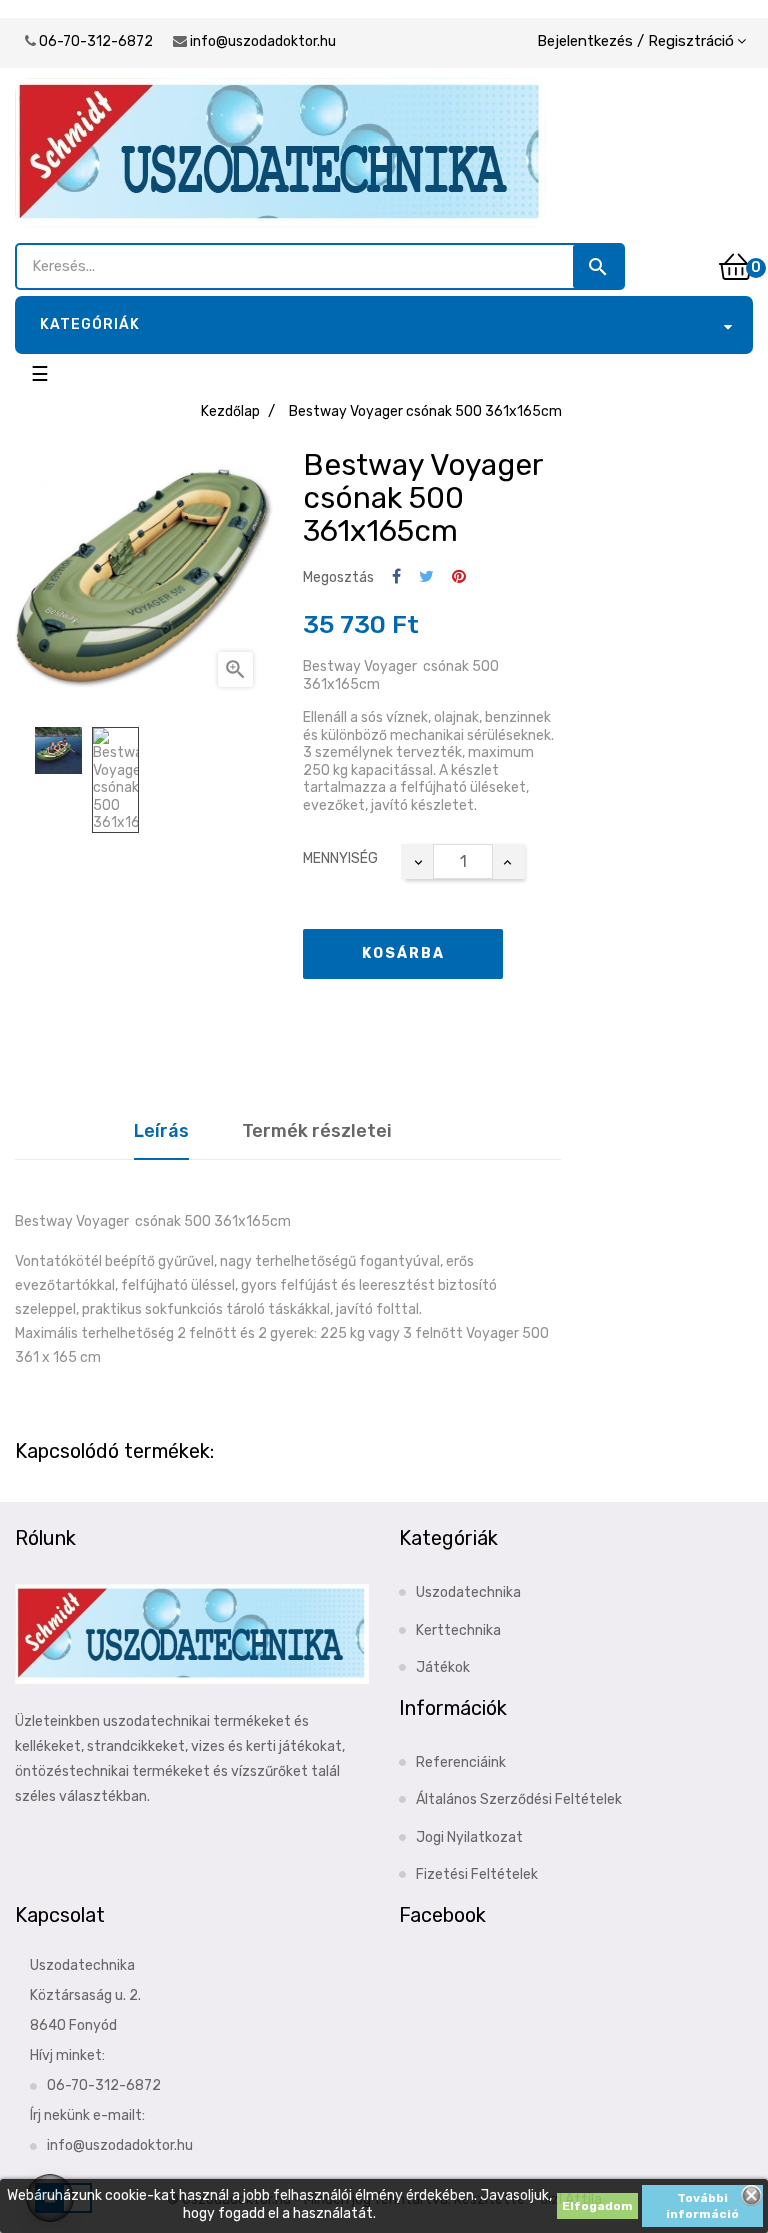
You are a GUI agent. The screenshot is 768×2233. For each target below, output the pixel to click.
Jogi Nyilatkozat (469, 1837)
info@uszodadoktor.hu (263, 41)
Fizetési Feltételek (477, 1874)
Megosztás (396, 577)
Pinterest (459, 577)
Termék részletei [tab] (317, 1131)
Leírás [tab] (161, 1131)
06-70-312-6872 (96, 41)
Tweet (426, 577)
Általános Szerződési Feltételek (519, 1799)
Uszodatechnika (468, 1592)
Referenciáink (461, 1762)
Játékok (443, 1667)
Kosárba (403, 953)
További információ (702, 2206)
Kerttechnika (458, 1630)
